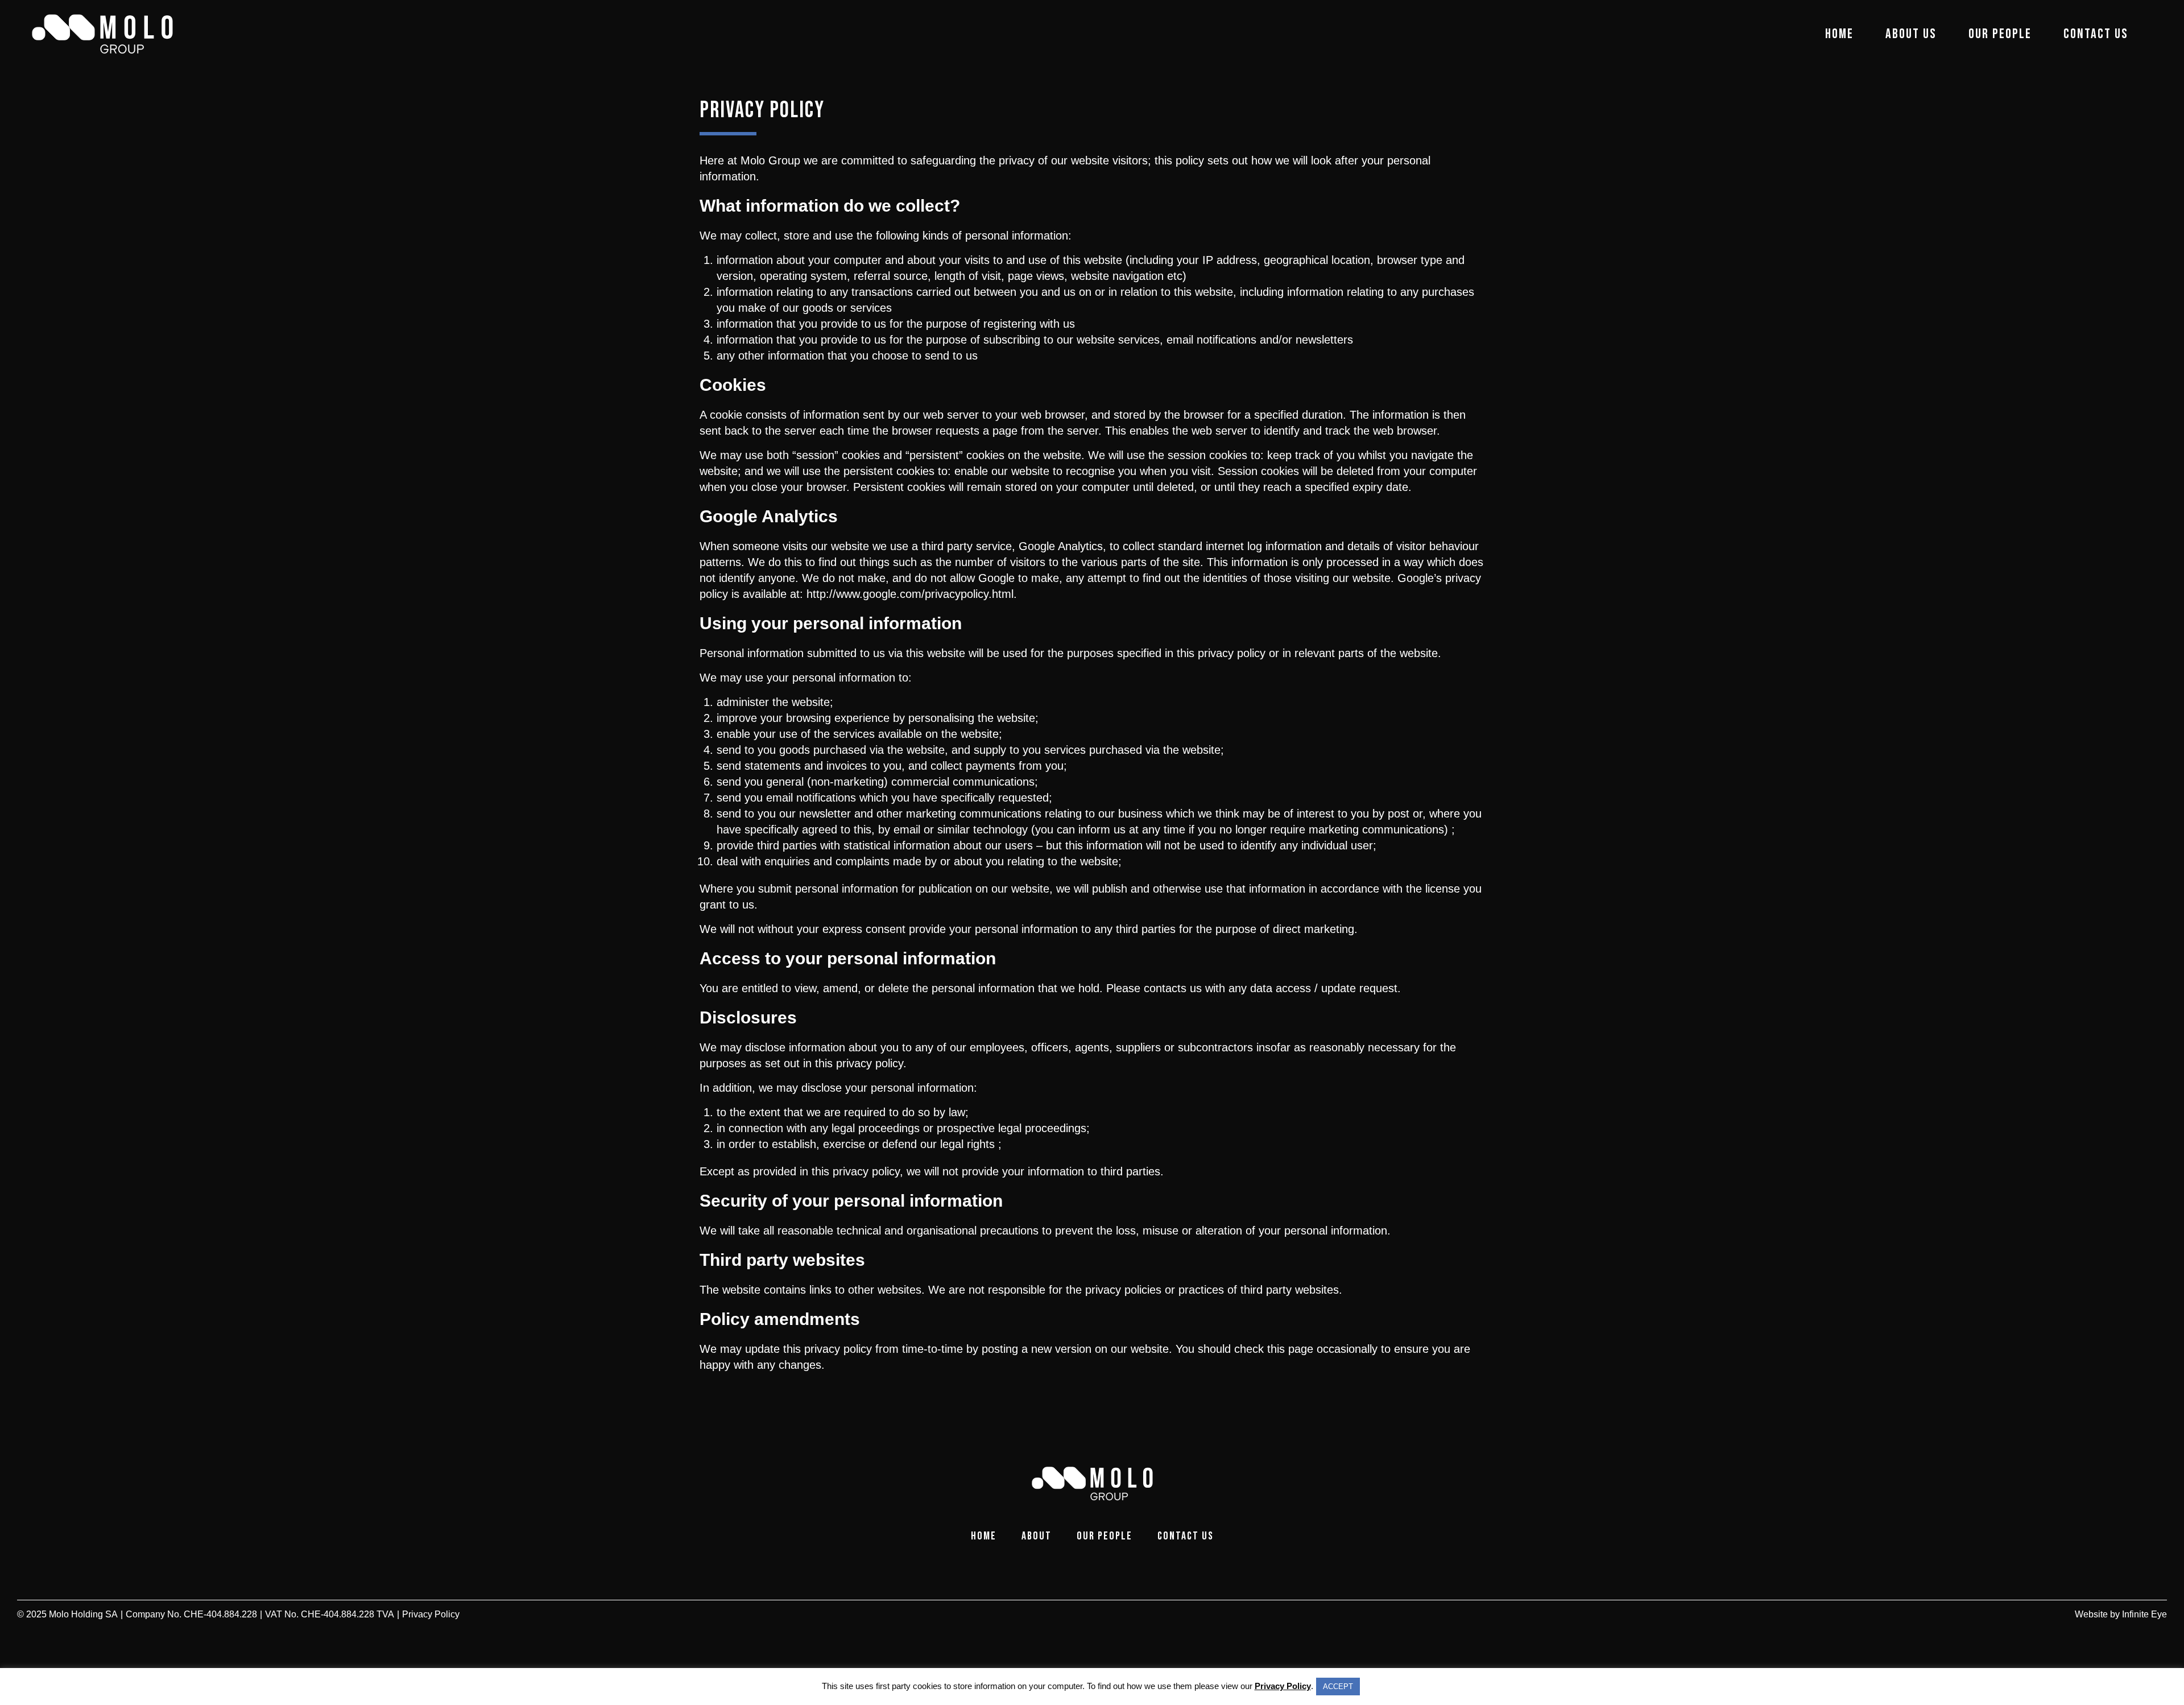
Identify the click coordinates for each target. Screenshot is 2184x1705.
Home (1839, 34)
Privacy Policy (1283, 1686)
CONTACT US (1186, 1536)
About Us (1911, 34)
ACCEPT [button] (1338, 1687)
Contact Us (2096, 34)
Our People (2000, 34)
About (1037, 1536)
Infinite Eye (2144, 1614)
